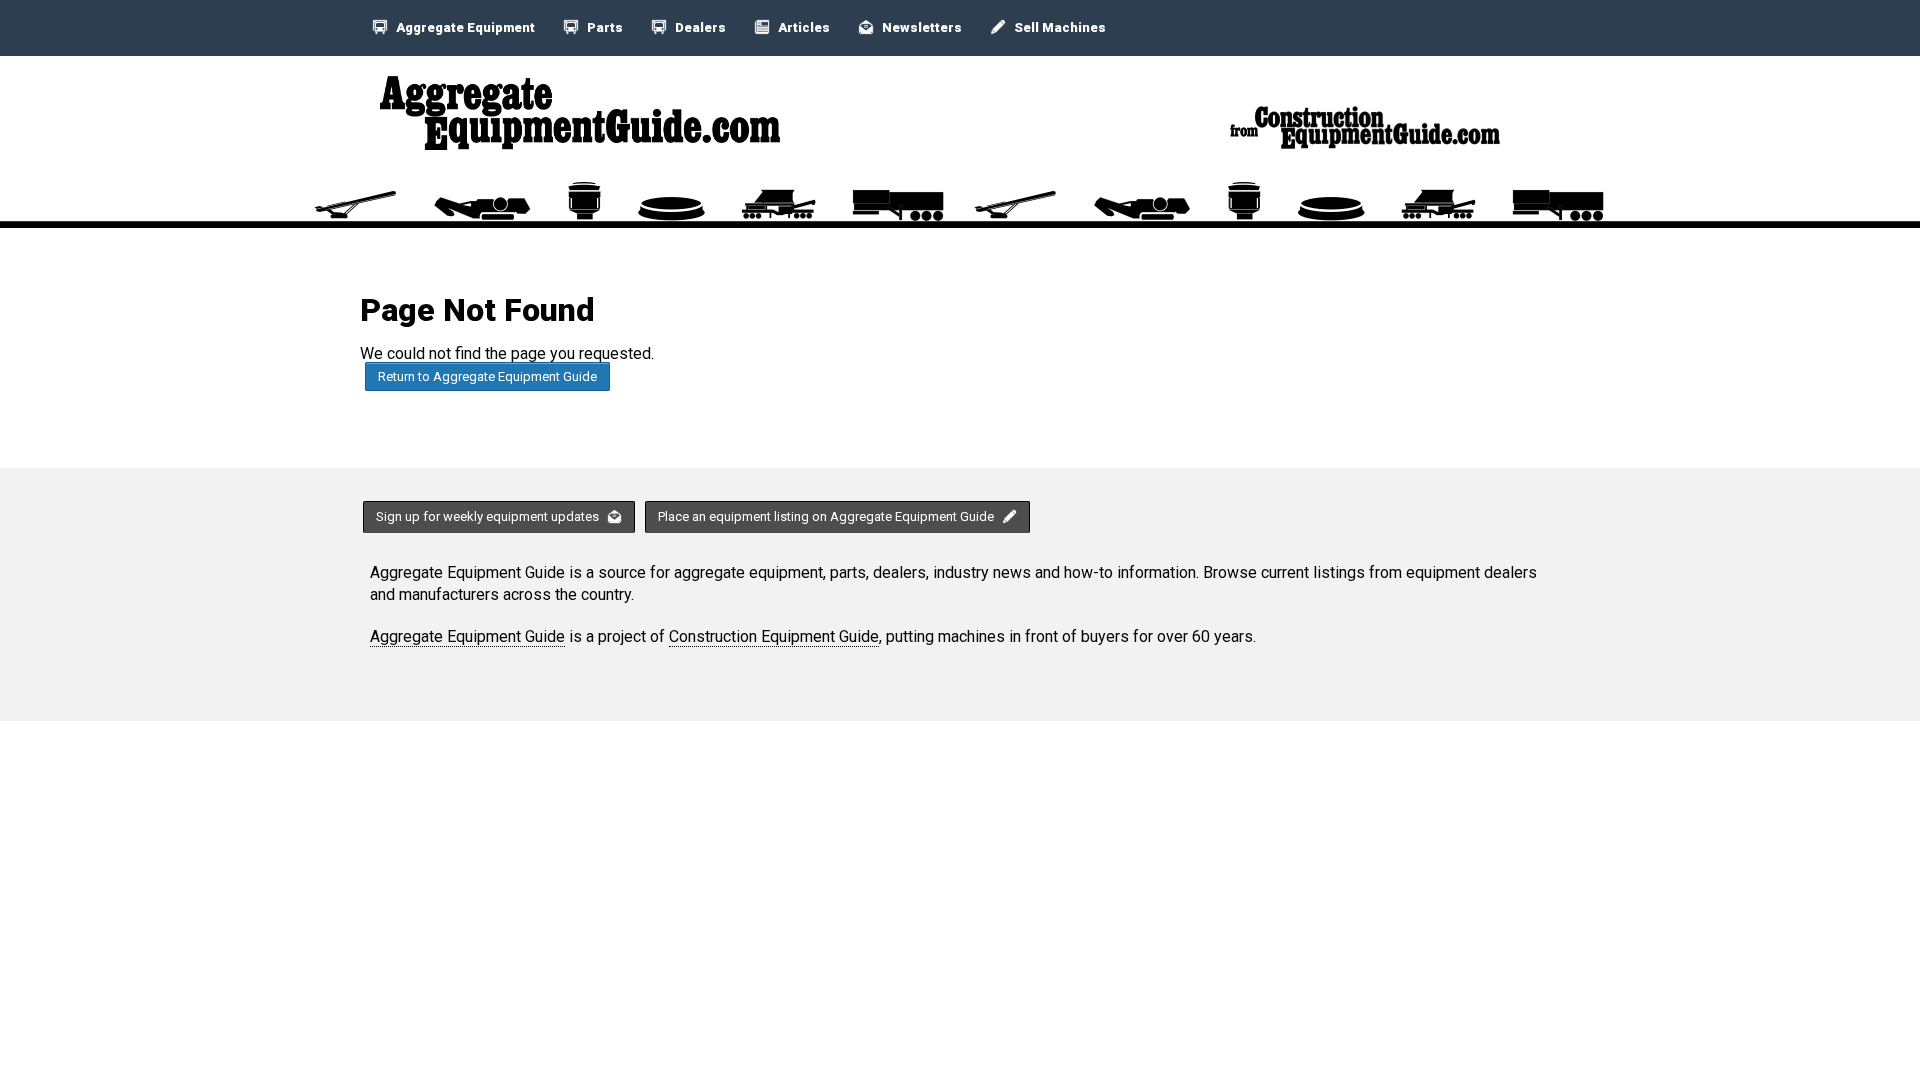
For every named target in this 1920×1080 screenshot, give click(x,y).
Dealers (699, 27)
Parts (603, 27)
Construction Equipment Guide (774, 636)
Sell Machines (1058, 27)
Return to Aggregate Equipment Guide (487, 376)
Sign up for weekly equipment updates (489, 516)
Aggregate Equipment (464, 27)
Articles (802, 27)
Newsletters (920, 27)
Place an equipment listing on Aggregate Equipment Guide (827, 516)
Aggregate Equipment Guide (467, 636)
